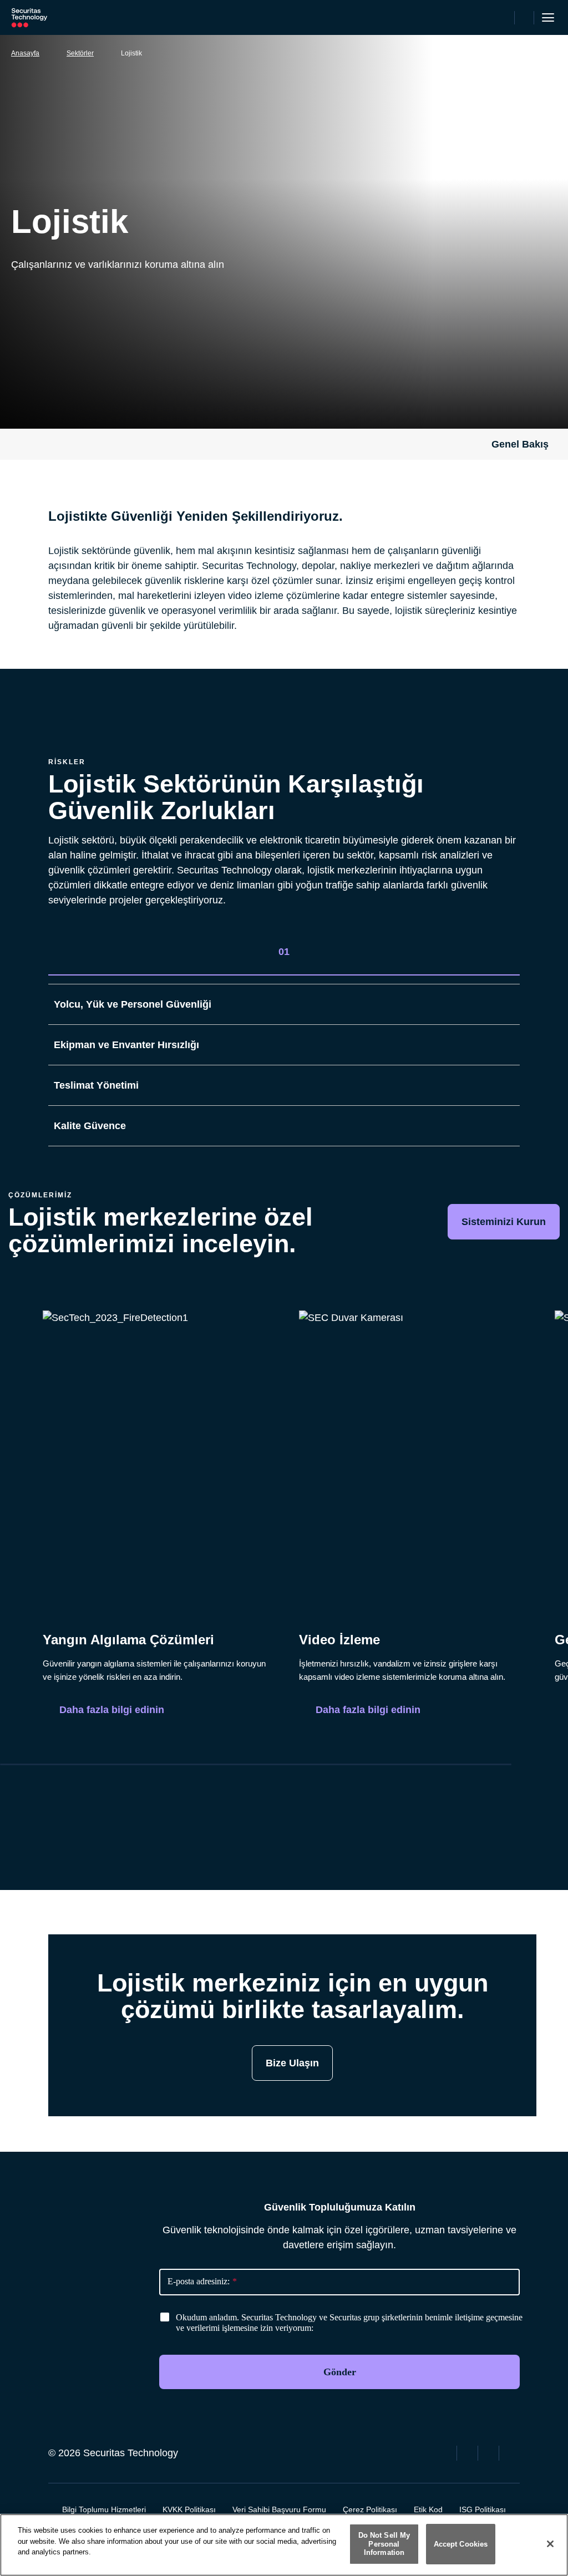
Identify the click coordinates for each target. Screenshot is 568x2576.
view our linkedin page (490, 2452)
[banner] (352, 2323)
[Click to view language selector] (504, 18)
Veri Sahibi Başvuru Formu (279, 2509)
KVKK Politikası (189, 2509)
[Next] (500, 1787)
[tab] (284, 952)
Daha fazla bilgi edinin (112, 1710)
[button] (509, 954)
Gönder (340, 2372)
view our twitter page (469, 2452)
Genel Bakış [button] (520, 444)
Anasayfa (25, 53)
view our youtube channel (511, 2452)
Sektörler (80, 53)
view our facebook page (448, 2452)
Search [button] (524, 18)
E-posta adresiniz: (202, 2281)
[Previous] (467, 1787)
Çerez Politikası (370, 2509)
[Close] (550, 2544)
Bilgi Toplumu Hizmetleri (104, 2509)
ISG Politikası (483, 2509)
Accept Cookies (461, 2544)
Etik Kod (428, 2509)
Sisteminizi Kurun (504, 1222)
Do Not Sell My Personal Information (384, 2544)
